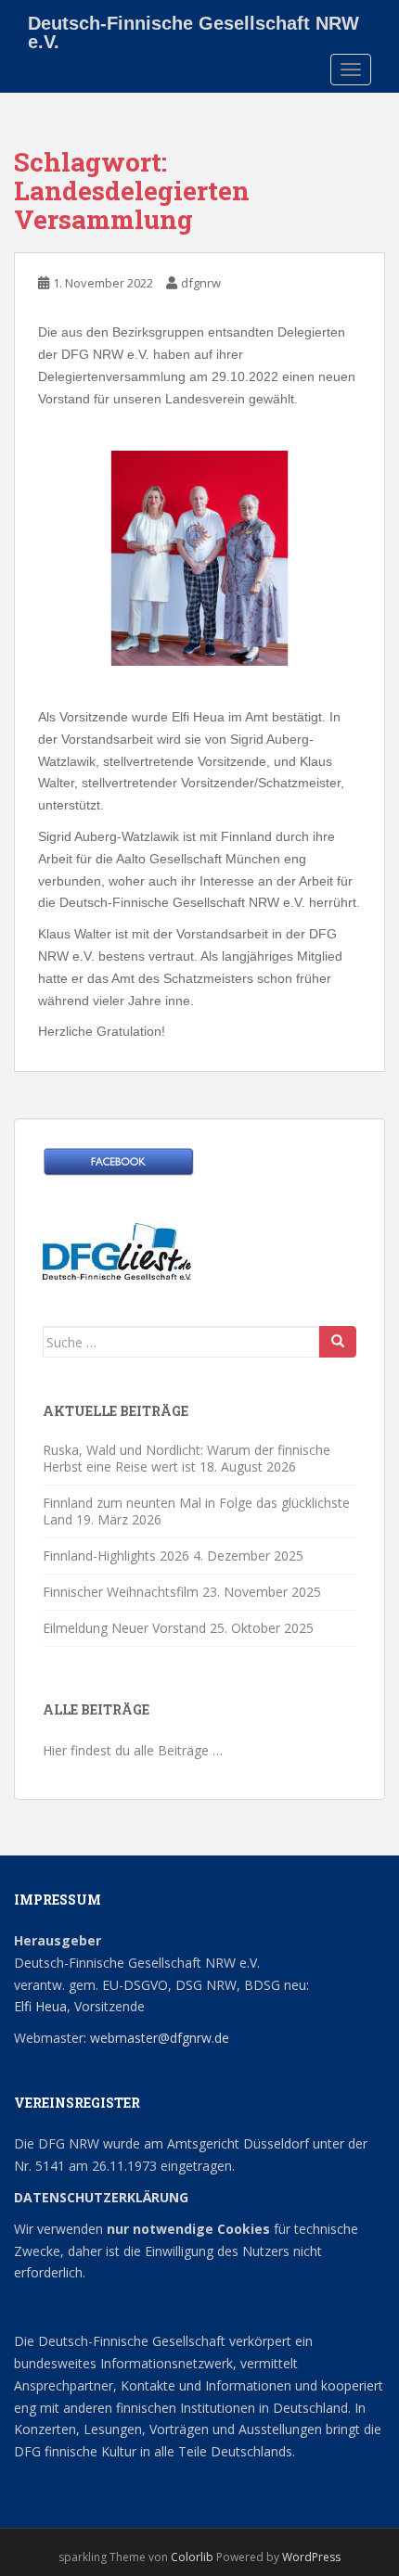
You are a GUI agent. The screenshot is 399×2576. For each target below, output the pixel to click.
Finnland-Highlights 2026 (116, 1556)
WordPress (311, 2557)
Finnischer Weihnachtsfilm (121, 1592)
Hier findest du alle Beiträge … (133, 1750)
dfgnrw (201, 283)
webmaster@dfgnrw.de (160, 2038)
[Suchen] (338, 1342)
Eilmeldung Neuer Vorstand (124, 1628)
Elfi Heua (40, 2006)
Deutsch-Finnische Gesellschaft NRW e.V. (193, 30)
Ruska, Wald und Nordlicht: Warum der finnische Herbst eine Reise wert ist (187, 1458)
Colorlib (192, 2557)
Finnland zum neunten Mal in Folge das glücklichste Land (196, 1511)
